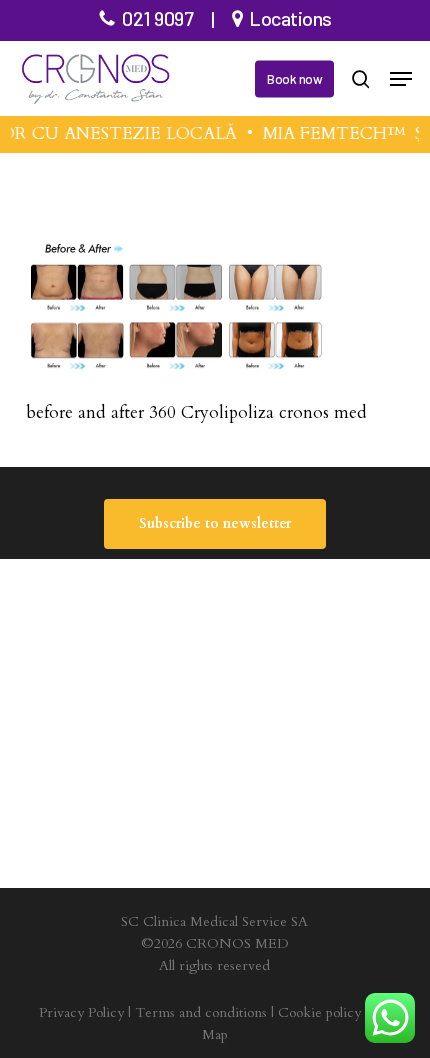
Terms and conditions (201, 1012)
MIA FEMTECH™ (332, 133)
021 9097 (157, 18)
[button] (401, 79)
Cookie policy (319, 1012)
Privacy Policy (81, 1012)
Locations (290, 18)
